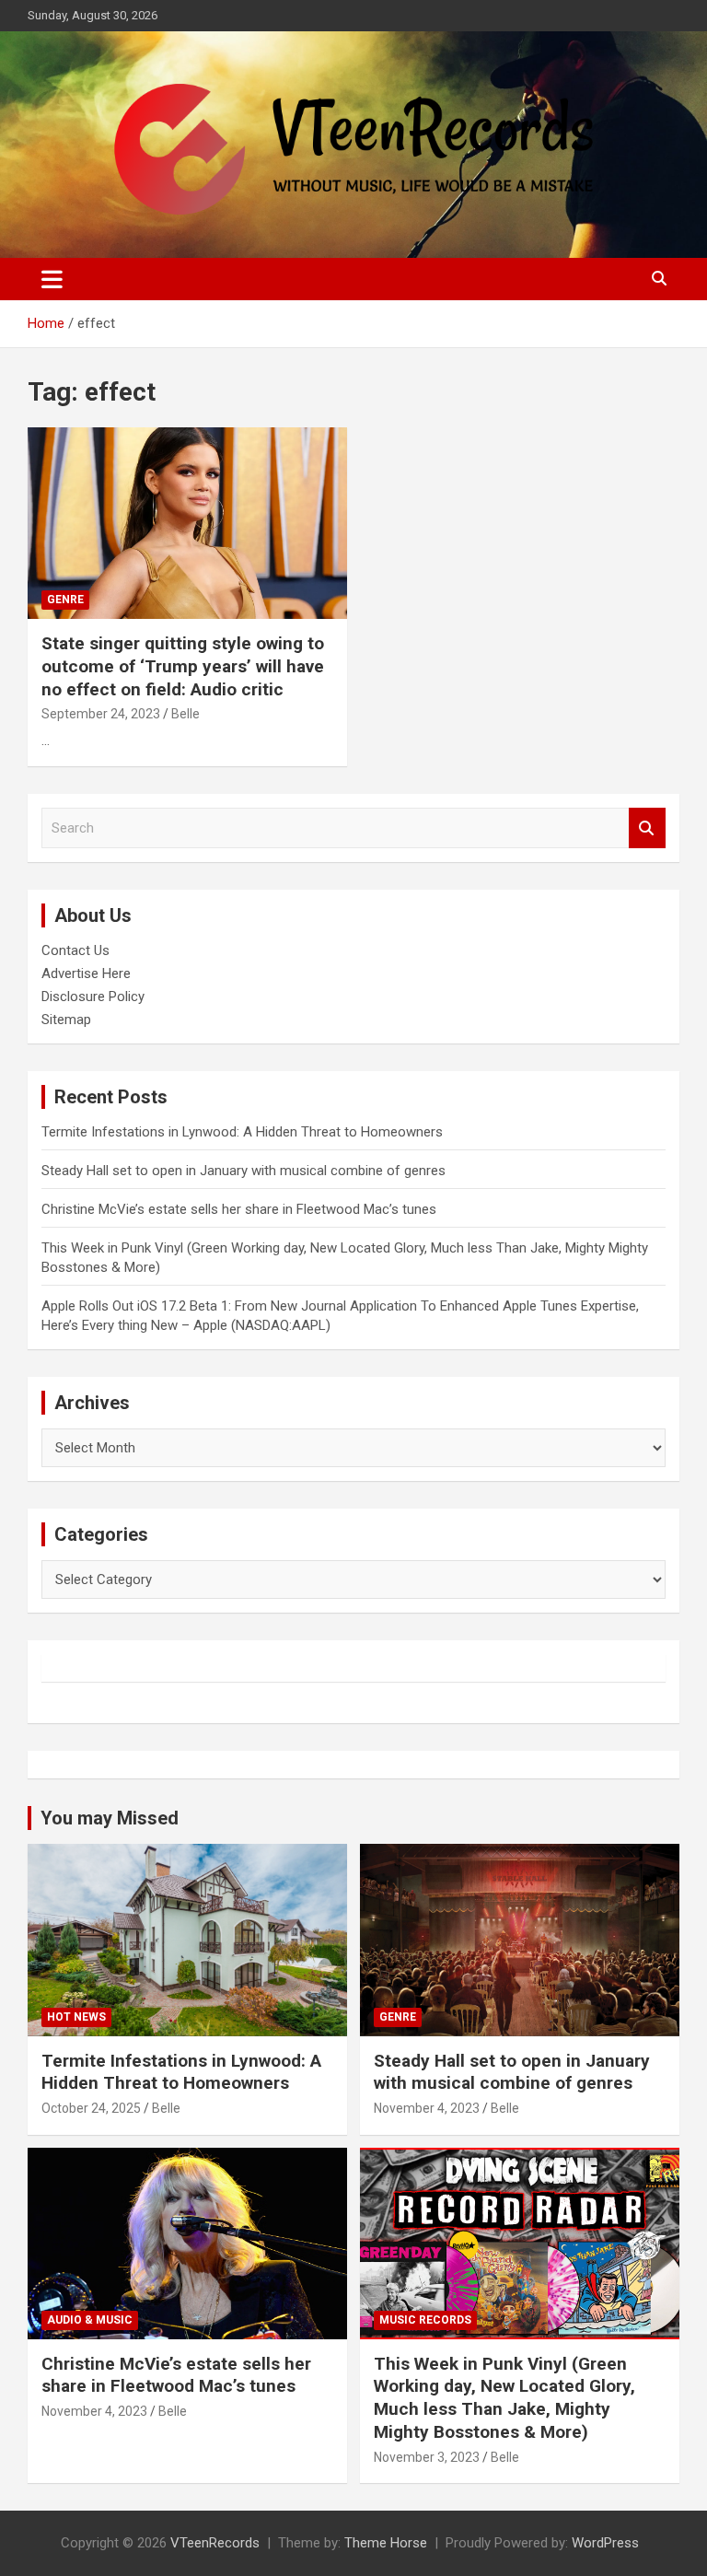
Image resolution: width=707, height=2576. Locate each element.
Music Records (425, 2320)
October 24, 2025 (91, 2108)
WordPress (605, 2543)
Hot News (76, 2017)
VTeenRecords (215, 2543)
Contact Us (75, 950)
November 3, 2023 (427, 2457)
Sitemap (66, 1020)
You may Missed (110, 1818)
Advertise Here (86, 973)
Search (647, 828)
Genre (65, 600)
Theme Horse (386, 2543)
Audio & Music (90, 2320)
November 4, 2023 (427, 2108)
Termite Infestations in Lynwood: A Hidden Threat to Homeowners (242, 1132)
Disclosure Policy (93, 997)
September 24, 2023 (101, 714)
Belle (185, 714)
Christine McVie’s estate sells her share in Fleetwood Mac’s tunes (239, 1209)
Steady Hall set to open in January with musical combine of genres (243, 1171)
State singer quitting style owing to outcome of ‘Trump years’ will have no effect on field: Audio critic (183, 666)
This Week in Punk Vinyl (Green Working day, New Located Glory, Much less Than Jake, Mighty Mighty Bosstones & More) (504, 2398)
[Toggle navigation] (52, 279)
